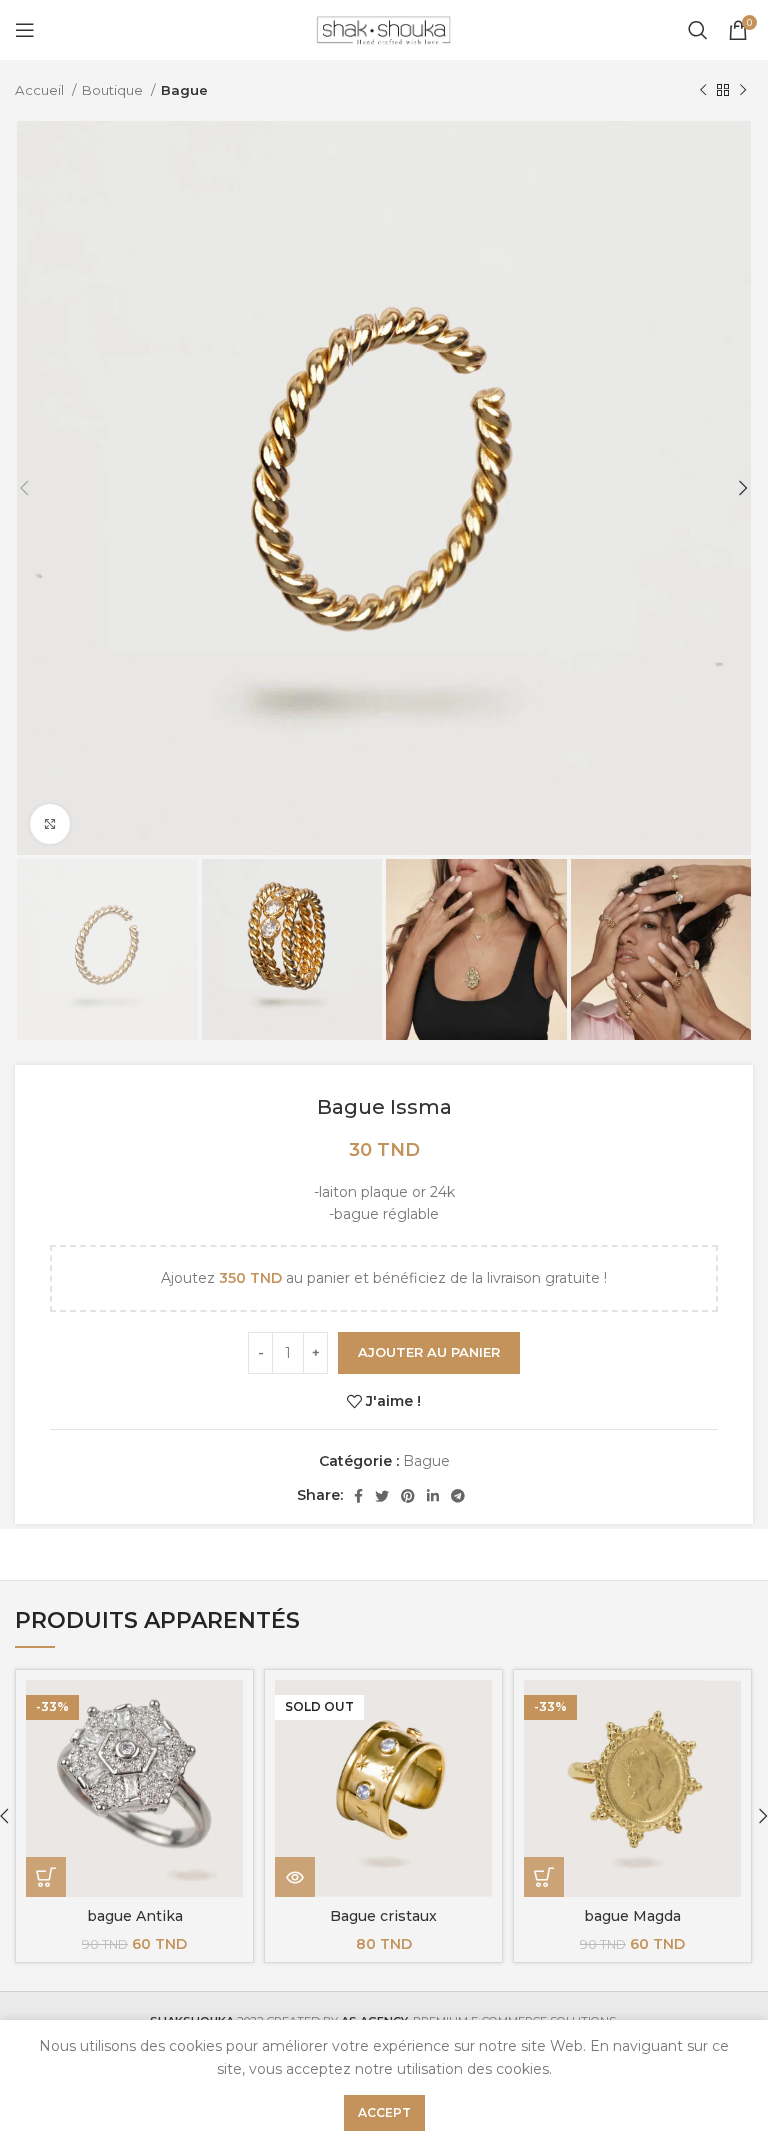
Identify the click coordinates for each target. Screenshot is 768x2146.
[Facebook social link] (358, 1496)
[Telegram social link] (458, 1496)
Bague (184, 90)
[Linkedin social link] (433, 1496)
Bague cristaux (383, 1916)
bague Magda (632, 1916)
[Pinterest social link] (408, 1496)
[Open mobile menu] (25, 30)
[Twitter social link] (382, 1496)
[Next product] (743, 91)
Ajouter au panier (429, 1352)
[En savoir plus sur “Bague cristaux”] (295, 1877)
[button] (46, 1877)
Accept (384, 2112)
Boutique (114, 90)
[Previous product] (703, 91)
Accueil (41, 90)
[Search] (698, 30)
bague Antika (135, 1916)
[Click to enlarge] (50, 824)
